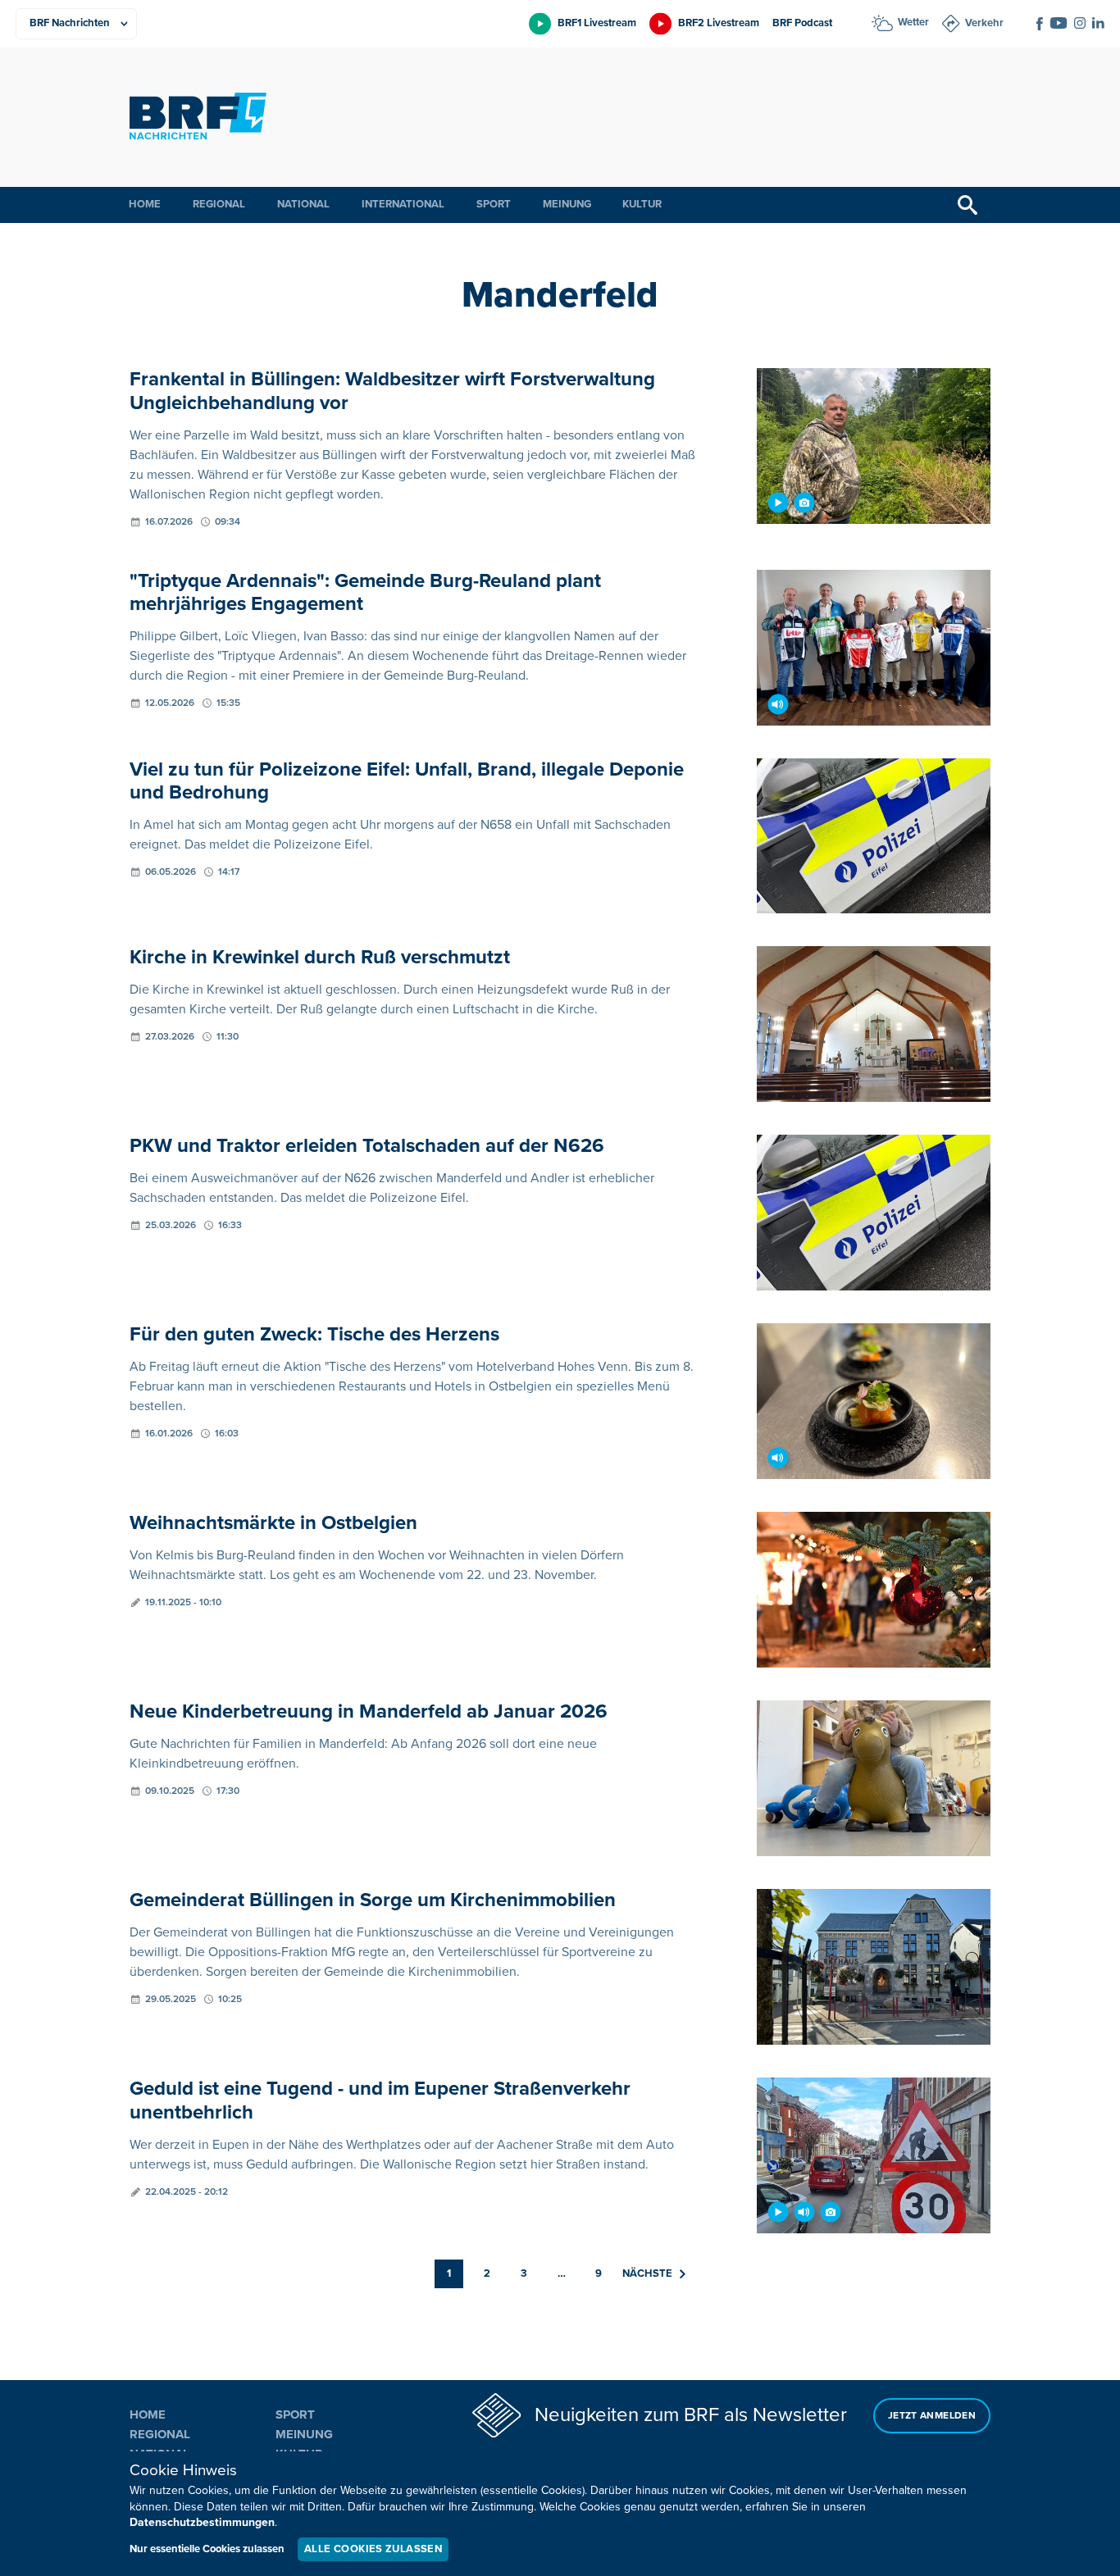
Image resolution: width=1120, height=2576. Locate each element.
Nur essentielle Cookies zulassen (207, 2549)
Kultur (642, 204)
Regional (219, 204)
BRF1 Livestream (597, 23)
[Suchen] (967, 205)
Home (145, 204)
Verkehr (984, 23)
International (403, 204)
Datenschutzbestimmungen (202, 2522)
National (303, 204)
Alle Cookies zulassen (373, 2549)
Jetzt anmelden (932, 2416)
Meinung (567, 204)
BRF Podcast (802, 23)
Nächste (647, 2273)
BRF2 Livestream (719, 23)
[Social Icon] (1040, 24)
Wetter (913, 22)
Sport (494, 204)
